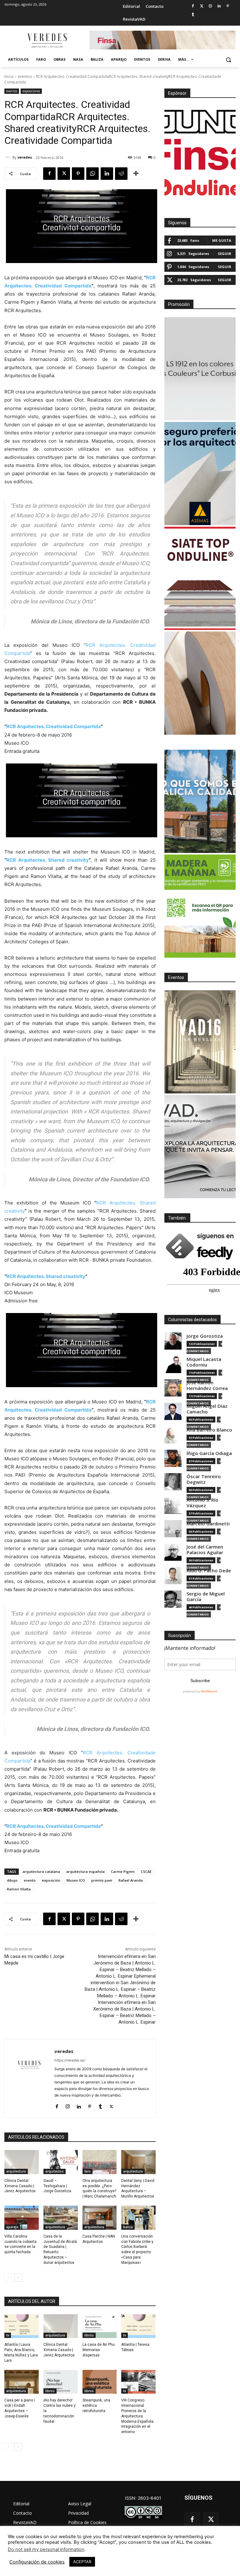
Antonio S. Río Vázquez (202, 1503)
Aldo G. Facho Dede (209, 1571)
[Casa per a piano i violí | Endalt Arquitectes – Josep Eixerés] (22, 2382)
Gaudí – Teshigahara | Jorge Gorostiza (57, 2186)
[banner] (200, 1147)
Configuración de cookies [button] (37, 2562)
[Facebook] (193, 6)
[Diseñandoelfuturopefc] (200, 906)
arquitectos (55, 2171)
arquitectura (16, 2171)
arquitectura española (85, 1871)
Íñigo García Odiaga (209, 1453)
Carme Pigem (123, 1871)
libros (89, 2335)
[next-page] (18, 2278)
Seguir (225, 254)
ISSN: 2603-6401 (143, 2498)
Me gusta (222, 240)
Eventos (176, 977)
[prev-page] (8, 2278)
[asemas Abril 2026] (200, 474)
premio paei (102, 1880)
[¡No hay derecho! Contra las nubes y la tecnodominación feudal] (61, 2382)
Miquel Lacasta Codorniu (204, 1362)
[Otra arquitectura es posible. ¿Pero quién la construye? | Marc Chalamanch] (100, 2162)
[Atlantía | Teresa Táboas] (138, 2326)
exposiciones (31, 91)
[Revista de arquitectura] (47, 41)
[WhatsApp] (92, 174)
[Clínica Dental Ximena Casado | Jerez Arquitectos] (22, 2162)
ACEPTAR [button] (82, 2562)
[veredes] (8, 157)
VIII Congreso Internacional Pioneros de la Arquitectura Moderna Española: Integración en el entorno (138, 2416)
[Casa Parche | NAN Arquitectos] (100, 2218)
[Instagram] (210, 6)
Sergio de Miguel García (206, 1597)
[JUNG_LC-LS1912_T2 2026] (200, 369)
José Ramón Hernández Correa (207, 1385)
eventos (25, 76)
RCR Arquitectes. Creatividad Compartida (54, 726)
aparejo (12, 2227)
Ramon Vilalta (19, 1889)
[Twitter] (202, 6)
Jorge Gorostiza (205, 1336)
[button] (228, 60)
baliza (128, 2227)
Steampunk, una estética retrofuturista (96, 2406)
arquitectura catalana (41, 1871)
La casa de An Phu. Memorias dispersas (99, 2350)
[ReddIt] (121, 174)
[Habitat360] (200, 683)
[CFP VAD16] (200, 1042)
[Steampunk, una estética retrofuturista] (100, 2382)
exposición (51, 1880)
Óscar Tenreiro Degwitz (204, 1479)
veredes (25, 157)
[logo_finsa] (200, 155)
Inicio (9, 76)
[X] (64, 174)
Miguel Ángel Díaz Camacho (207, 1409)
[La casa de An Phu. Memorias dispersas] (100, 2326)
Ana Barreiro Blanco (209, 1430)
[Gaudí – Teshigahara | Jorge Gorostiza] (61, 2162)
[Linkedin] (219, 6)
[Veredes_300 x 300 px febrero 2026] (200, 801)
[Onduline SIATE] (200, 578)
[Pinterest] (228, 6)
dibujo (12, 1880)
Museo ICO (76, 1880)
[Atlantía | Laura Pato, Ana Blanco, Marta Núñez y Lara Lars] (22, 2326)
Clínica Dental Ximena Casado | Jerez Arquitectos (20, 2186)
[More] (136, 174)
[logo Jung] (200, 122)
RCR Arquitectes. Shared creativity (47, 860)
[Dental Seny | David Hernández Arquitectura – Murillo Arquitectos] (138, 2162)
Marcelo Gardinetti (208, 1524)
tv (8, 2335)
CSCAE (146, 1871)
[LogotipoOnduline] (200, 187)
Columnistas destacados (192, 1320)
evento (30, 1880)
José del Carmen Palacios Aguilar (205, 1550)
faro (87, 2171)
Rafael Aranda (131, 1880)
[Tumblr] (193, 15)
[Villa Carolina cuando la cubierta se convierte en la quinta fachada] (22, 2218)
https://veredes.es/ (70, 2060)
